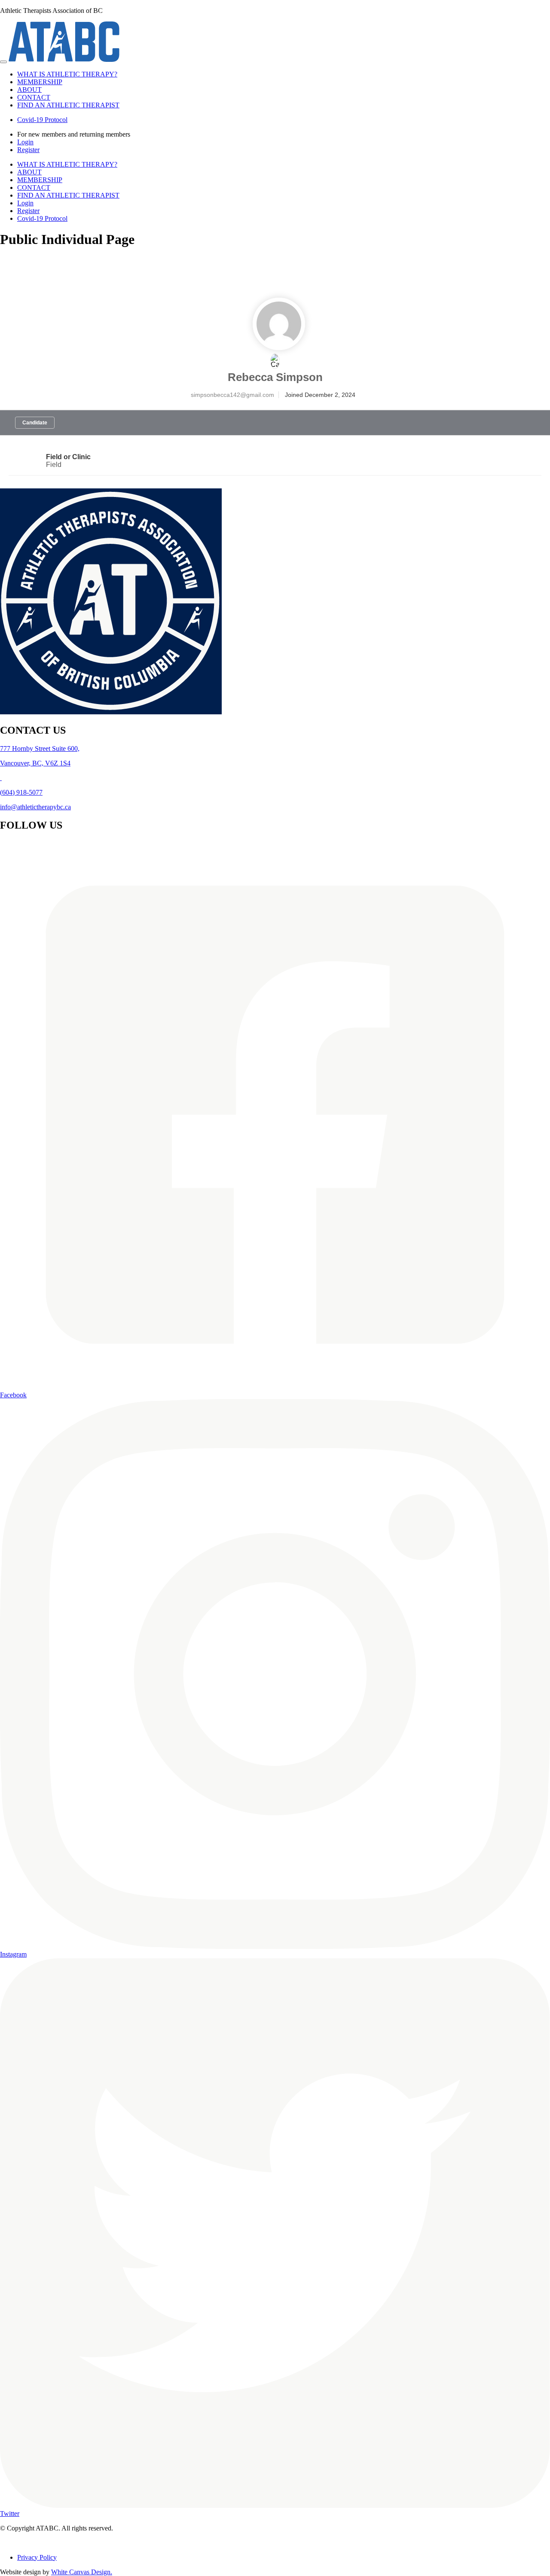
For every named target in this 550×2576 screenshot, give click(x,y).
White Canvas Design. (82, 2572)
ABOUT (29, 90)
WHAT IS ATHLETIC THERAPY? (67, 74)
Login (25, 142)
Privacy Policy (37, 2557)
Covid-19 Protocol (42, 120)
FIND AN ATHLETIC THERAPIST (68, 105)
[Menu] (3, 62)
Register (28, 150)
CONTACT (34, 97)
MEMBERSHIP (40, 82)
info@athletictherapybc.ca (35, 807)
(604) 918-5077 (21, 792)
